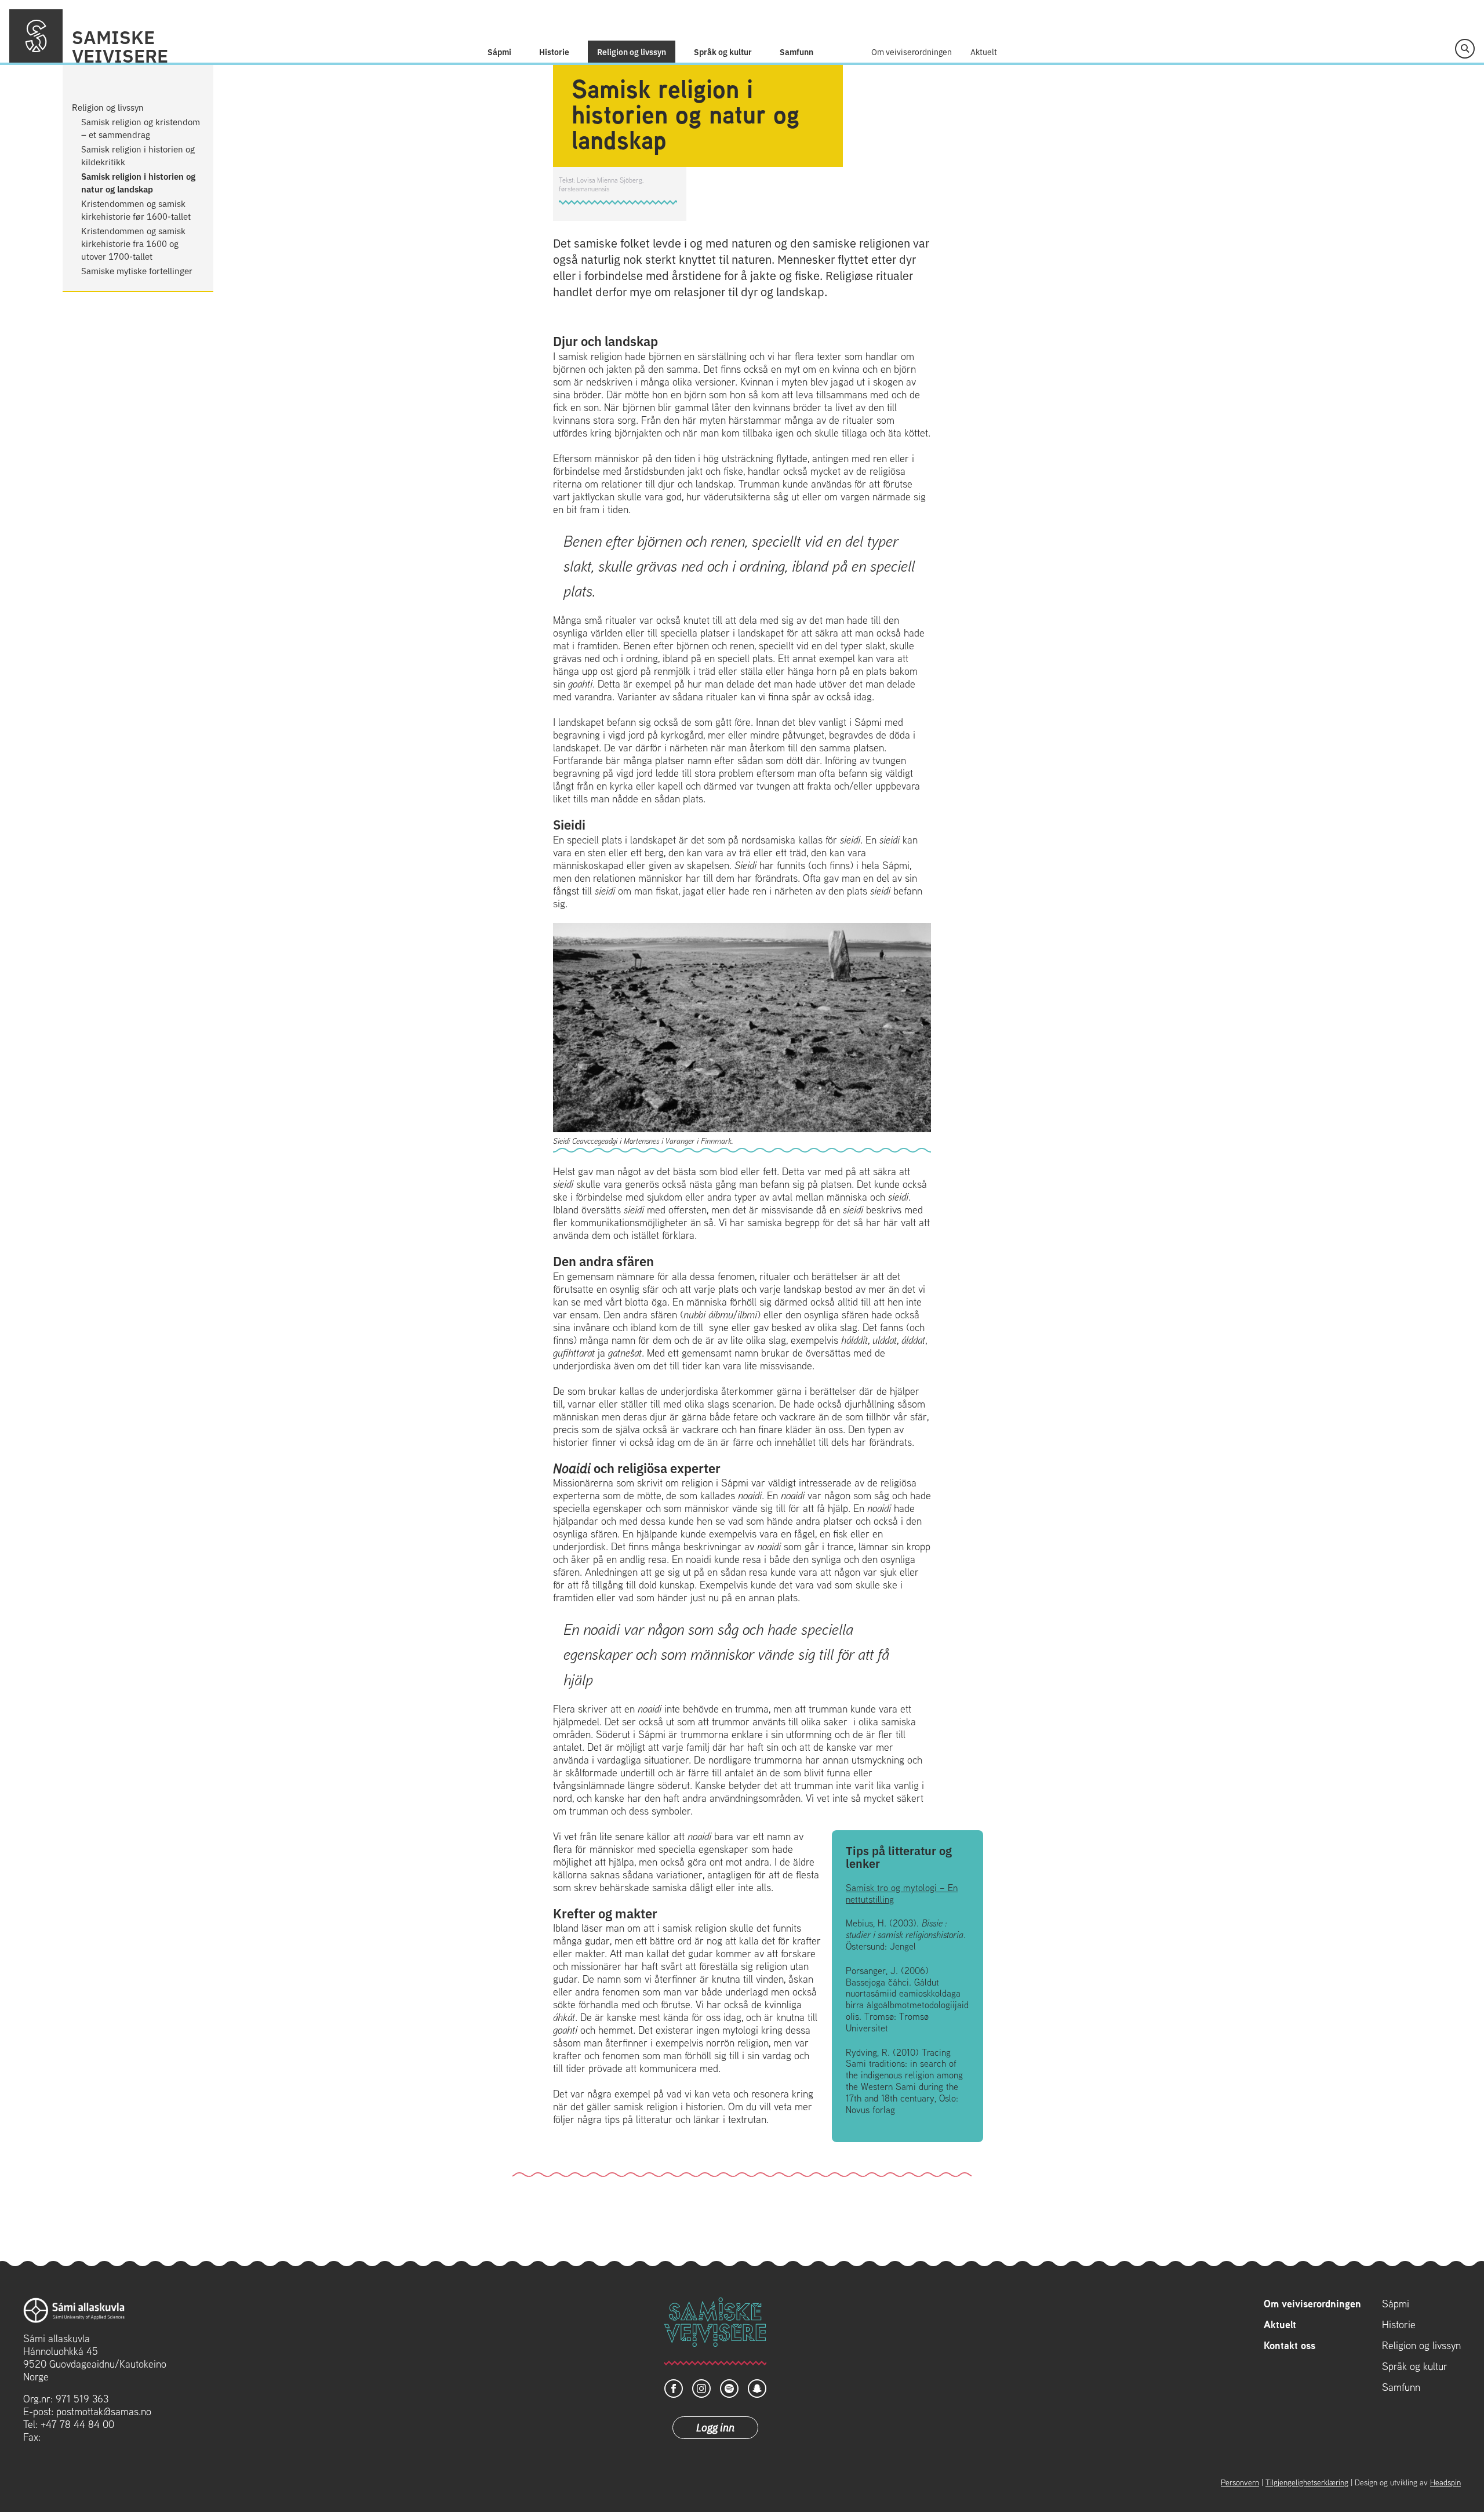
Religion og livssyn (632, 52)
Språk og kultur (723, 52)
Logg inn (715, 2427)
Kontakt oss (1290, 2346)
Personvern (1240, 2482)
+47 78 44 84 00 (77, 2424)
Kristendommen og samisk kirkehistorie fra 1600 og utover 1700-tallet (133, 243)
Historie (554, 52)
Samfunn (796, 52)
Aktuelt (984, 52)
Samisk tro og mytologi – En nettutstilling (902, 1894)
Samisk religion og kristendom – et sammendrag (141, 128)
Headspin (1445, 2482)
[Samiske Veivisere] (36, 36)
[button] (1465, 49)
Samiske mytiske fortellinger (137, 270)
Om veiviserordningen (912, 52)
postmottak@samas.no (104, 2411)
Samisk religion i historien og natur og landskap (138, 182)
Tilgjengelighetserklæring (1307, 2482)
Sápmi (499, 52)
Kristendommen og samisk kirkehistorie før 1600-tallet (136, 210)
